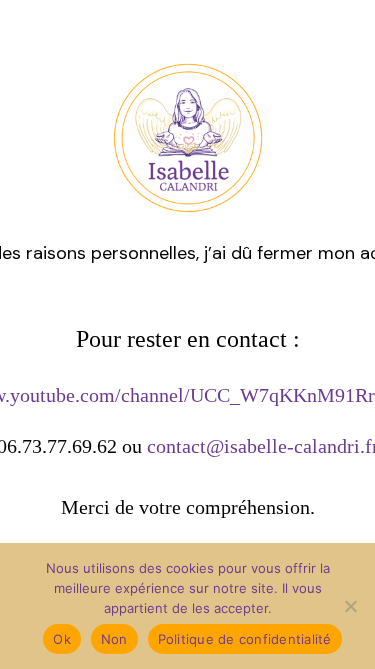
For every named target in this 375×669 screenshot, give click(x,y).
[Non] (350, 606)
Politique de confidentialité (245, 639)
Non (114, 639)
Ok (62, 639)
